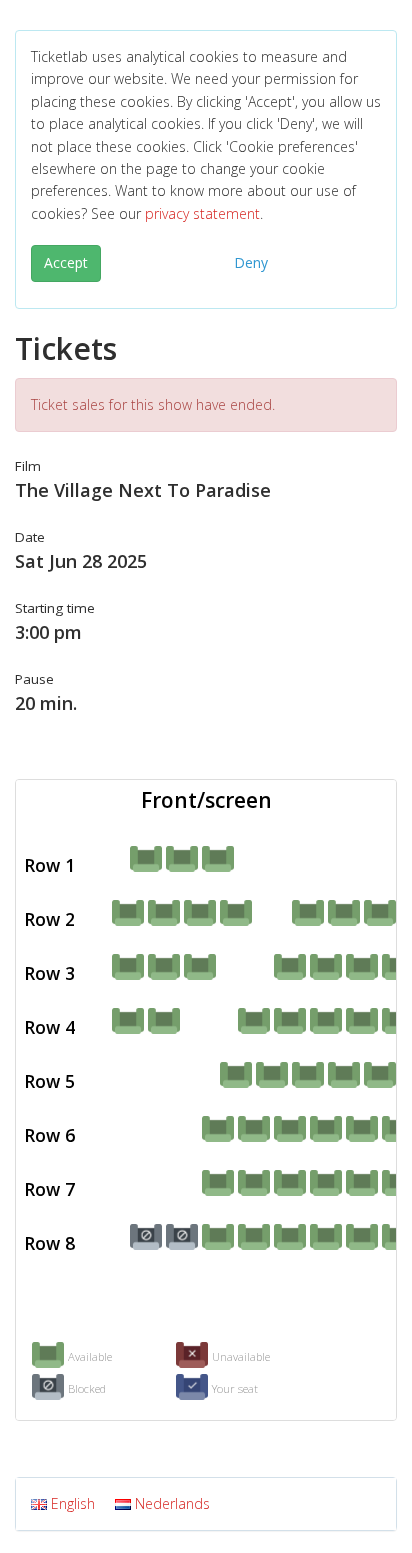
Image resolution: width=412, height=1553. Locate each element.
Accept (66, 262)
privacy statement (202, 213)
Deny (251, 262)
